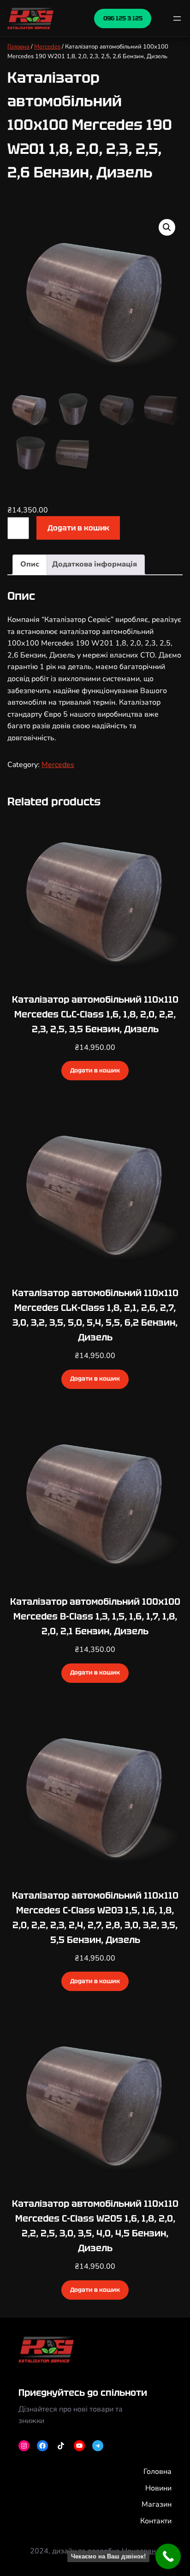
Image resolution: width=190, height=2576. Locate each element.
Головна (18, 47)
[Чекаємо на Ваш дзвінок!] (168, 2556)
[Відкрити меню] (177, 18)
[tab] (30, 565)
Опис (30, 564)
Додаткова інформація (95, 564)
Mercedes (47, 47)
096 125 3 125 (123, 18)
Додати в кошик (78, 528)
